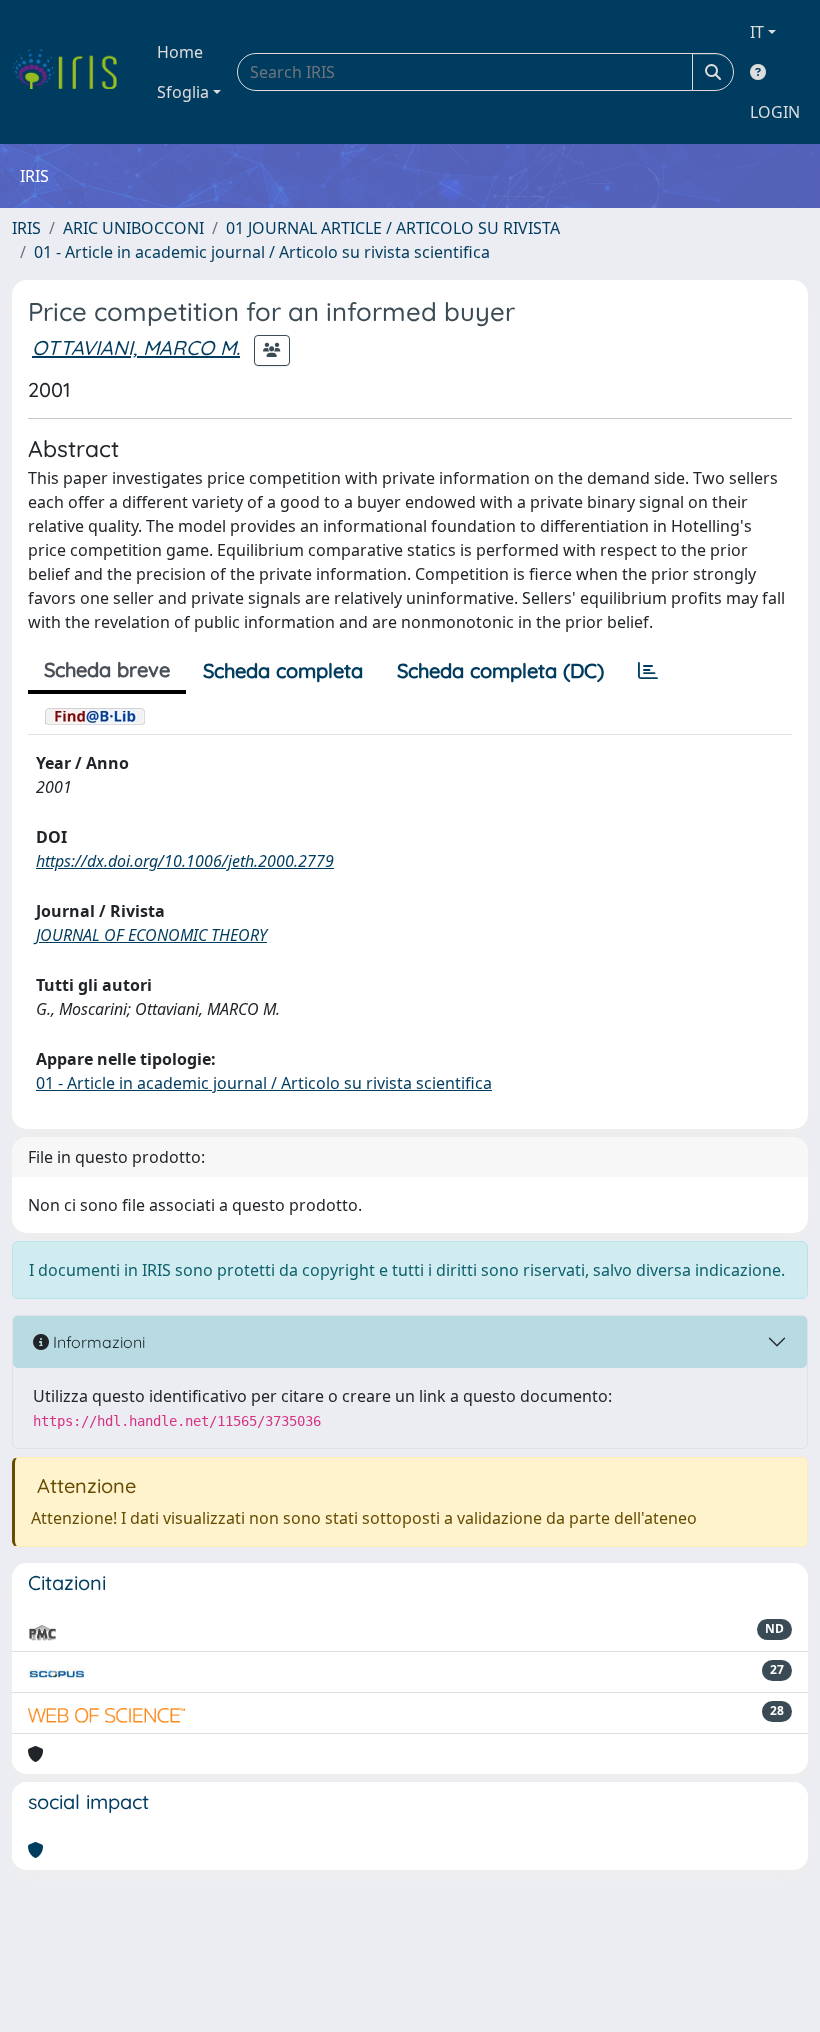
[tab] (648, 671)
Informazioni (97, 1342)
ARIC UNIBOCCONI (133, 228)
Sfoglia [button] (183, 92)
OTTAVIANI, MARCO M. (136, 347)
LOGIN (775, 112)
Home (180, 52)
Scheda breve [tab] (107, 669)
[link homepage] (72, 72)
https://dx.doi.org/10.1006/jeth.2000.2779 (185, 861)
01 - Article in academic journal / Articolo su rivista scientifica (262, 252)
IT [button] (757, 32)
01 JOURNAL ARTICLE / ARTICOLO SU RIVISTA (393, 228)
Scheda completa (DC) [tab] (500, 670)
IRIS (26, 228)
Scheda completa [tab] (283, 670)
